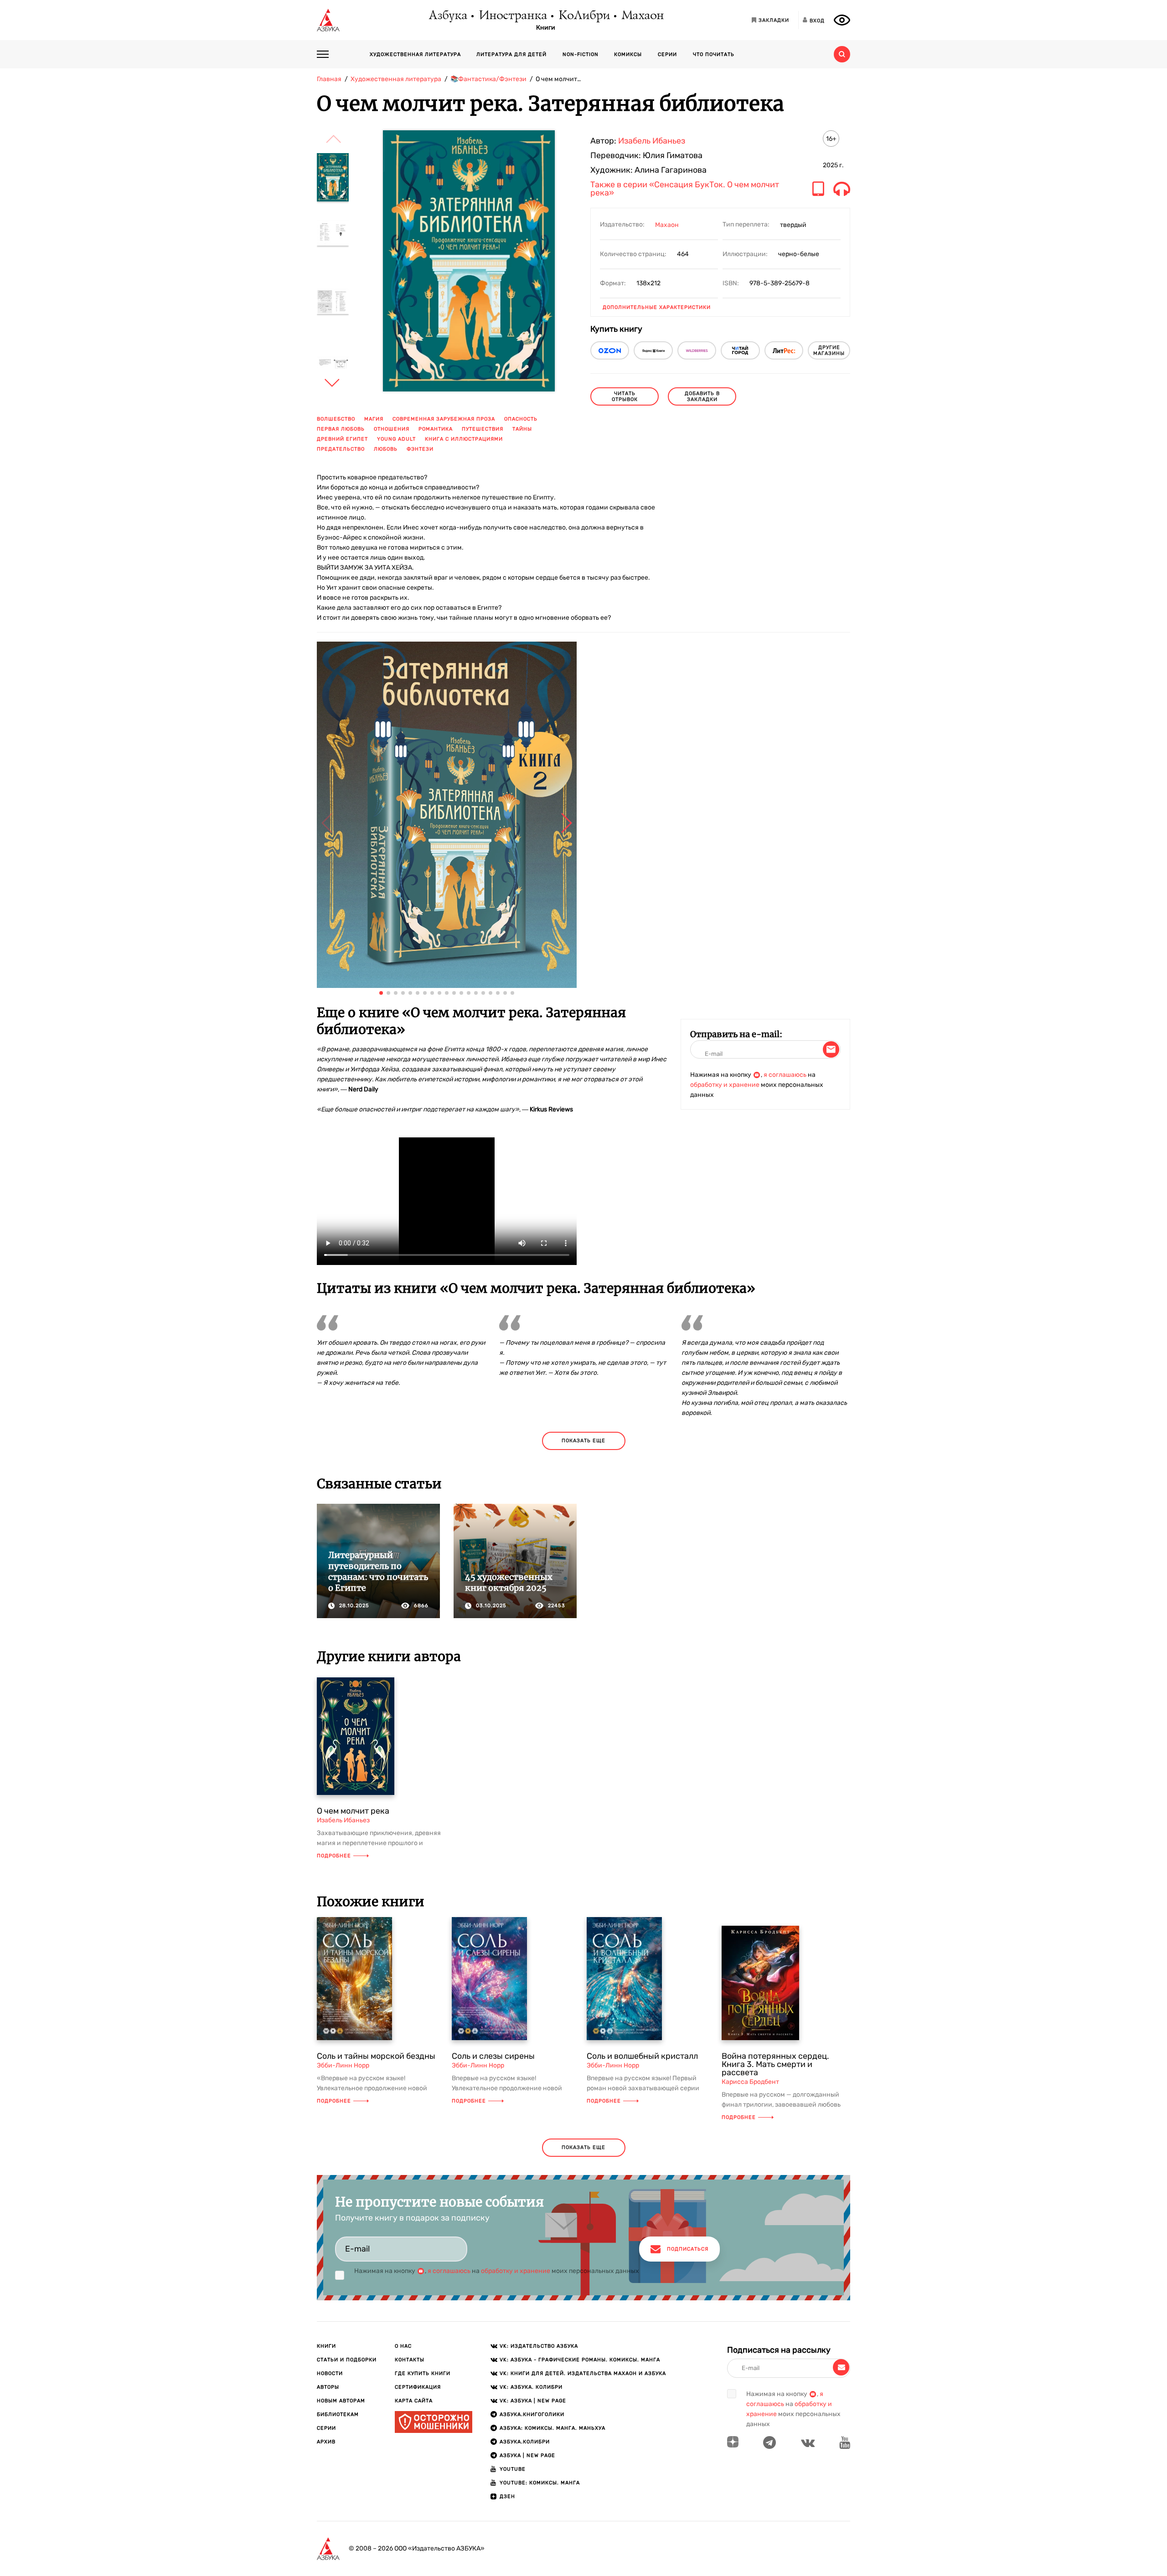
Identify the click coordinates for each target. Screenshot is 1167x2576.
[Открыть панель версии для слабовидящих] (842, 20)
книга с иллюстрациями (464, 439)
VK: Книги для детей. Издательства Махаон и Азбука (583, 2373)
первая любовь (341, 429)
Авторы (328, 2387)
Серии (667, 54)
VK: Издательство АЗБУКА (539, 2346)
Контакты (410, 2360)
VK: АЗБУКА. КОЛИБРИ (531, 2387)
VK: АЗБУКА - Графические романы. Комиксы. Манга (580, 2360)
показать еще (583, 1441)
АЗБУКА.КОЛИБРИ (525, 2442)
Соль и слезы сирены (493, 2056)
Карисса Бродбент (750, 2082)
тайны (522, 429)
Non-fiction (581, 54)
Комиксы (628, 54)
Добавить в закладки (702, 396)
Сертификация (418, 2387)
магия (374, 419)
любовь (386, 449)
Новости (330, 2373)
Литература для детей (511, 54)
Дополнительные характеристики (657, 307)
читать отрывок (625, 396)
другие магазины (829, 350)
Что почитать (714, 54)
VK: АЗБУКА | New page (533, 2401)
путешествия (483, 429)
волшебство (336, 419)
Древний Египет (342, 439)
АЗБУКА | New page (527, 2455)
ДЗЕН (507, 2496)
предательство (341, 449)
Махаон (642, 16)
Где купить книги (423, 2373)
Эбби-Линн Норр (343, 2065)
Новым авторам (341, 2401)
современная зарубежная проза (444, 419)
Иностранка (512, 16)
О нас (403, 2346)
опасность (521, 419)
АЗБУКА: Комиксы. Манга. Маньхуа (553, 2428)
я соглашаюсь (785, 1075)
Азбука (447, 16)
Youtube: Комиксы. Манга (540, 2483)
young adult (396, 439)
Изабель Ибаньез (652, 141)
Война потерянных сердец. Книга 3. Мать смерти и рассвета (775, 2064)
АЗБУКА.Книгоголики (532, 2414)
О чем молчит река (353, 1811)
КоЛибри (584, 16)
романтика (436, 429)
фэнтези (420, 449)
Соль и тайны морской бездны (376, 2056)
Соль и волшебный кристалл (642, 2056)
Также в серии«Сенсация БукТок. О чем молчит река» (685, 189)
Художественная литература (415, 54)
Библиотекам (338, 2414)
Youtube (513, 2469)
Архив (326, 2442)
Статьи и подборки (347, 2360)
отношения (392, 429)
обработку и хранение (725, 1085)
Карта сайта (414, 2401)
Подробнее (334, 1856)
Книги (546, 28)
